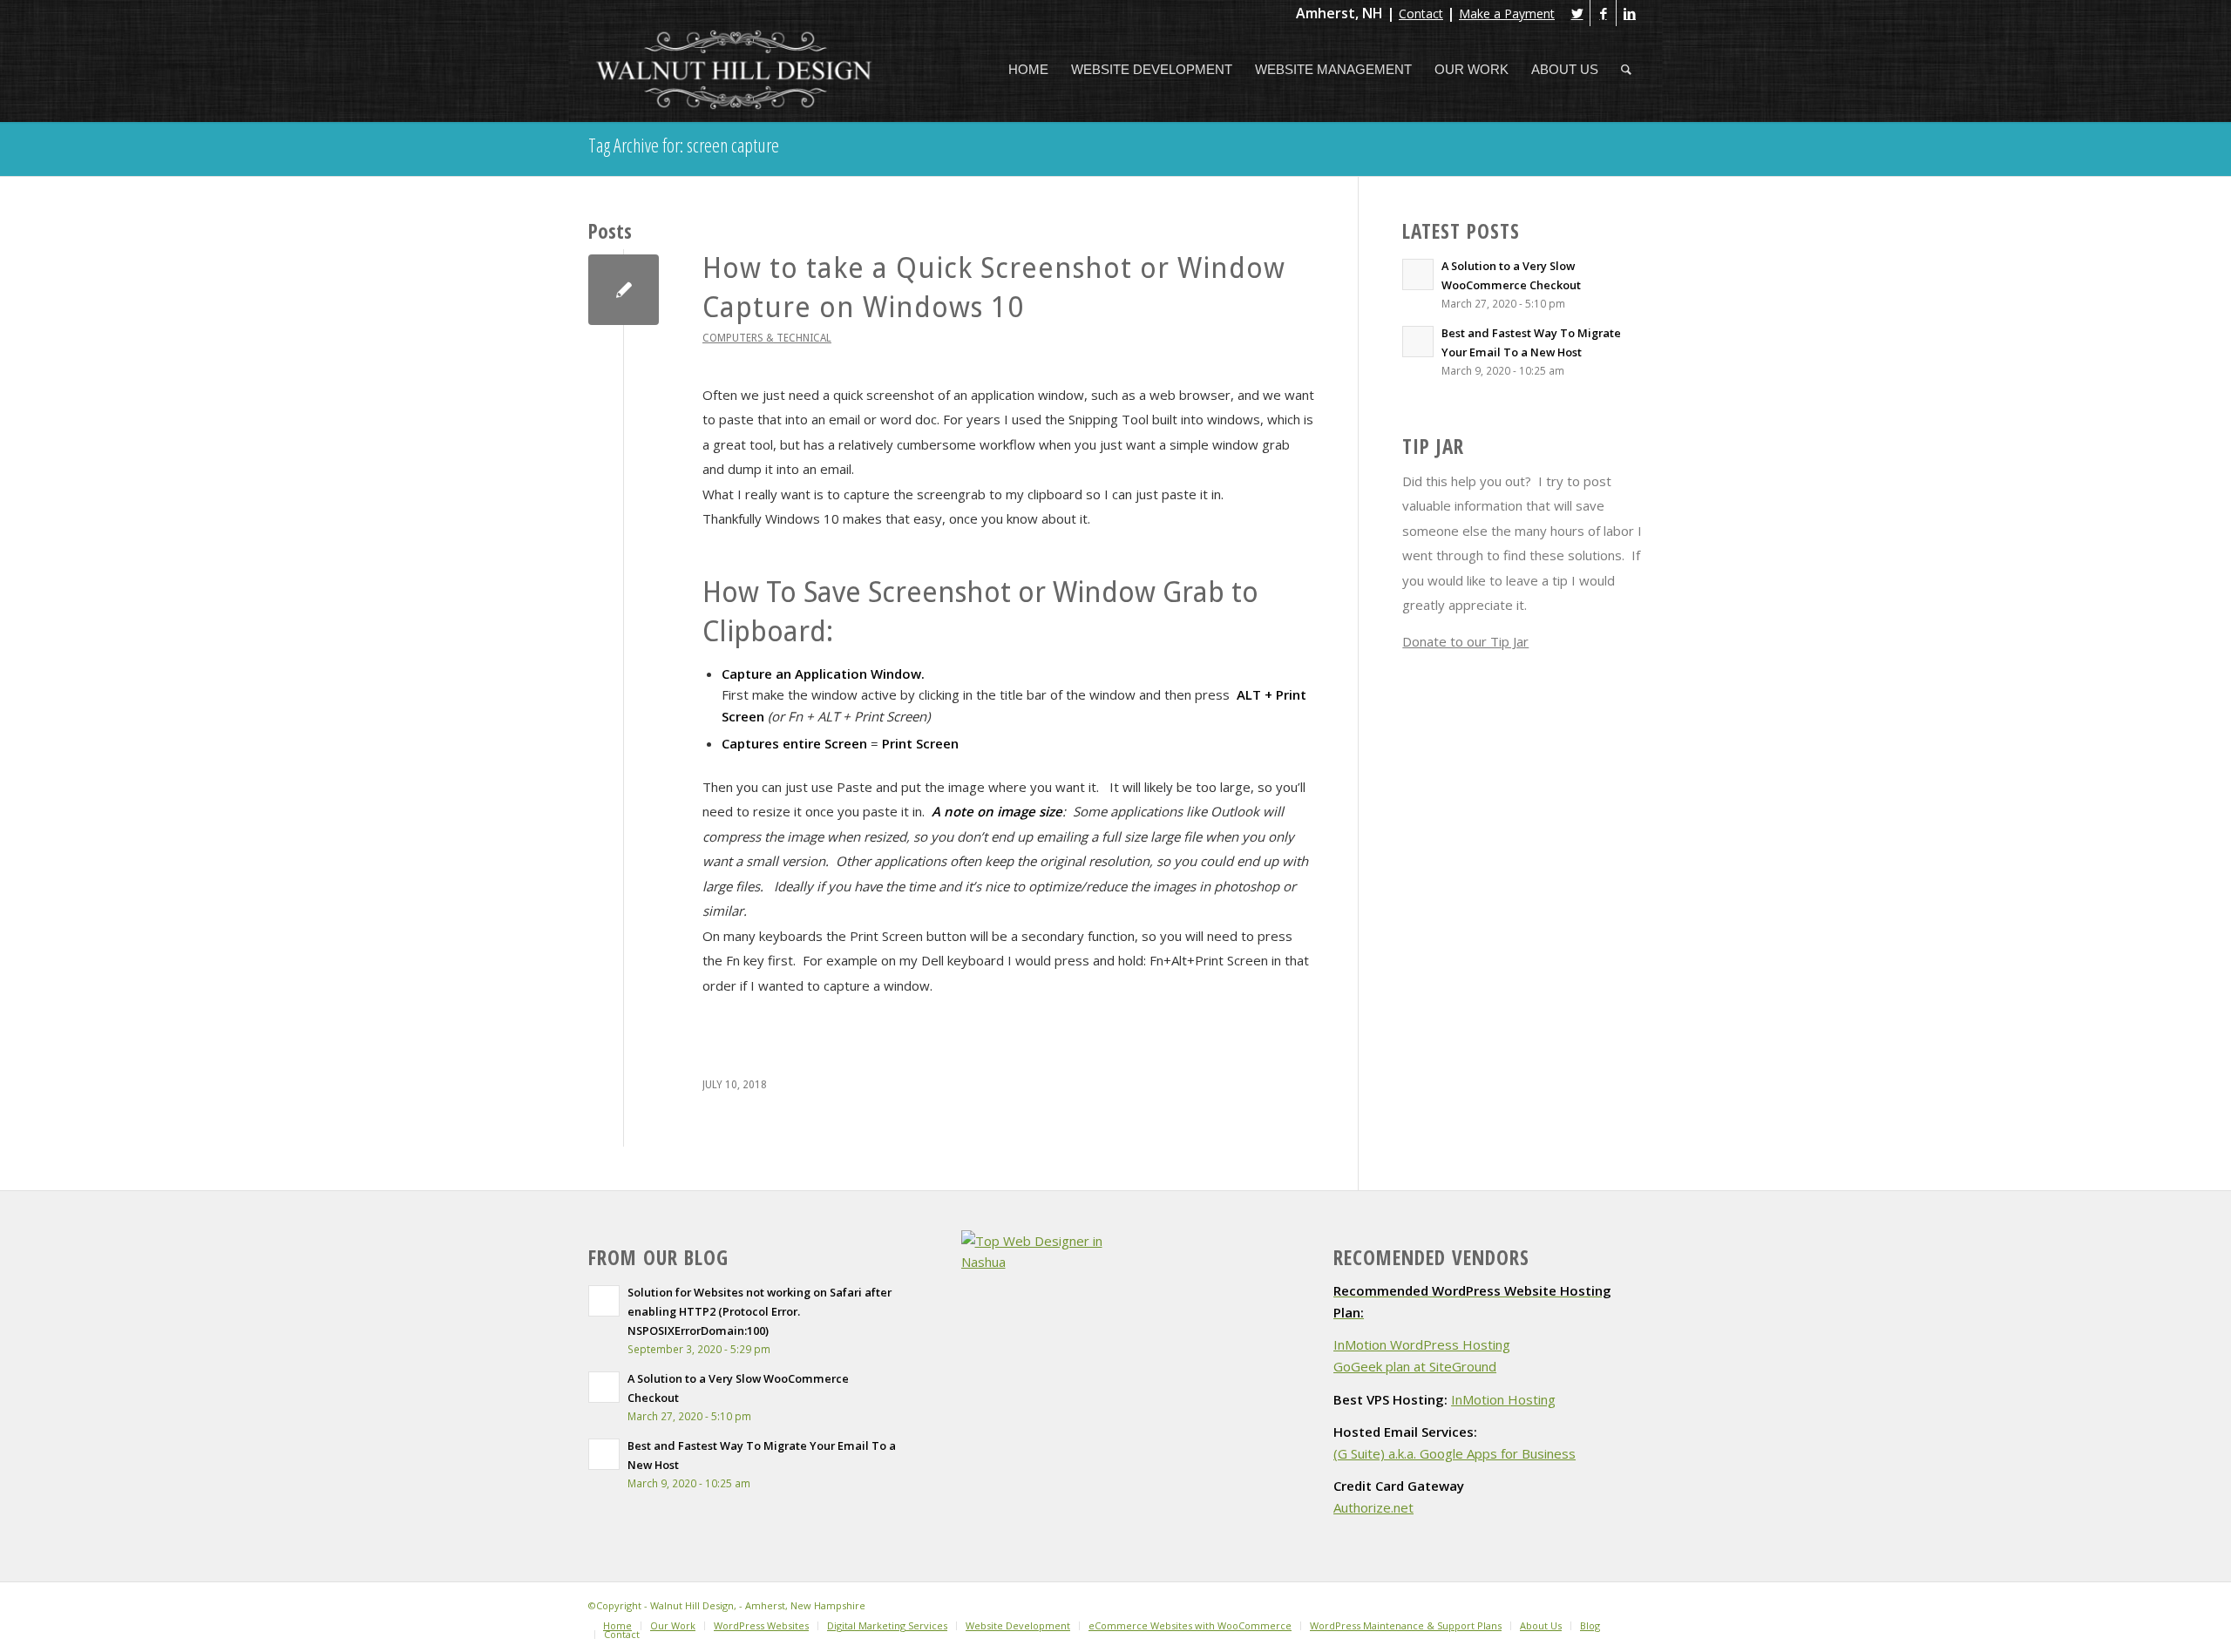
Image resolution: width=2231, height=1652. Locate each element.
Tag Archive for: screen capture (684, 145)
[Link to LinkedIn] (1630, 13)
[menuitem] (1028, 70)
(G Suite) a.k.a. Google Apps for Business (1455, 1453)
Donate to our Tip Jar (1465, 641)
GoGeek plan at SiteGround (1415, 1366)
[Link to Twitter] (1577, 13)
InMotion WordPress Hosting (1422, 1344)
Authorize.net (1373, 1507)
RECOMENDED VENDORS (1431, 1258)
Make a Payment (1507, 14)
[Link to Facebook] (1603, 13)
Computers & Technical (767, 338)
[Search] (1626, 70)
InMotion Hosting (1503, 1399)
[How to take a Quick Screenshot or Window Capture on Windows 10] (624, 290)
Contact (1421, 14)
